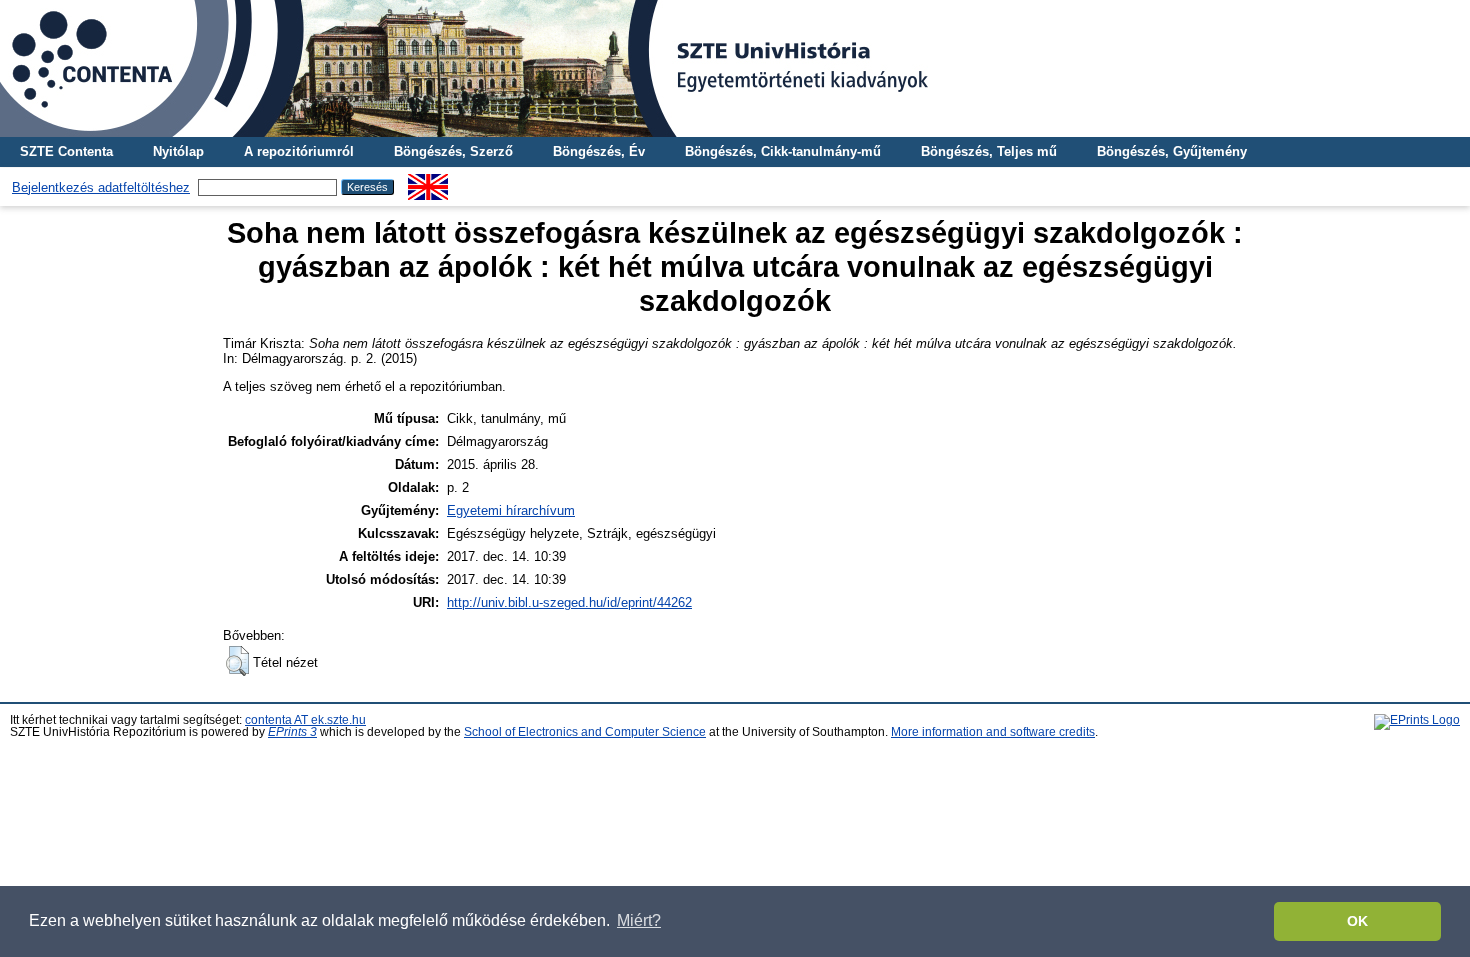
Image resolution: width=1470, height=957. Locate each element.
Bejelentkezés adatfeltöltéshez (101, 187)
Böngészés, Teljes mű (989, 151)
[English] (428, 181)
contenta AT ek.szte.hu (305, 720)
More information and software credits (993, 732)
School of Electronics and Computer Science (585, 732)
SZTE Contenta (66, 151)
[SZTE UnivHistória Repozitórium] (735, 68)
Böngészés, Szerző (453, 151)
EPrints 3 (292, 732)
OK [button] (1357, 921)
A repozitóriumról (299, 151)
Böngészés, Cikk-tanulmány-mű (783, 151)
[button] (237, 661)
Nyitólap (178, 151)
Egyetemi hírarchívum (511, 510)
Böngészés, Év (599, 151)
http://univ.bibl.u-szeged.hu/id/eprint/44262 (569, 602)
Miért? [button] (639, 920)
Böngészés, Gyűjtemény (1172, 151)
